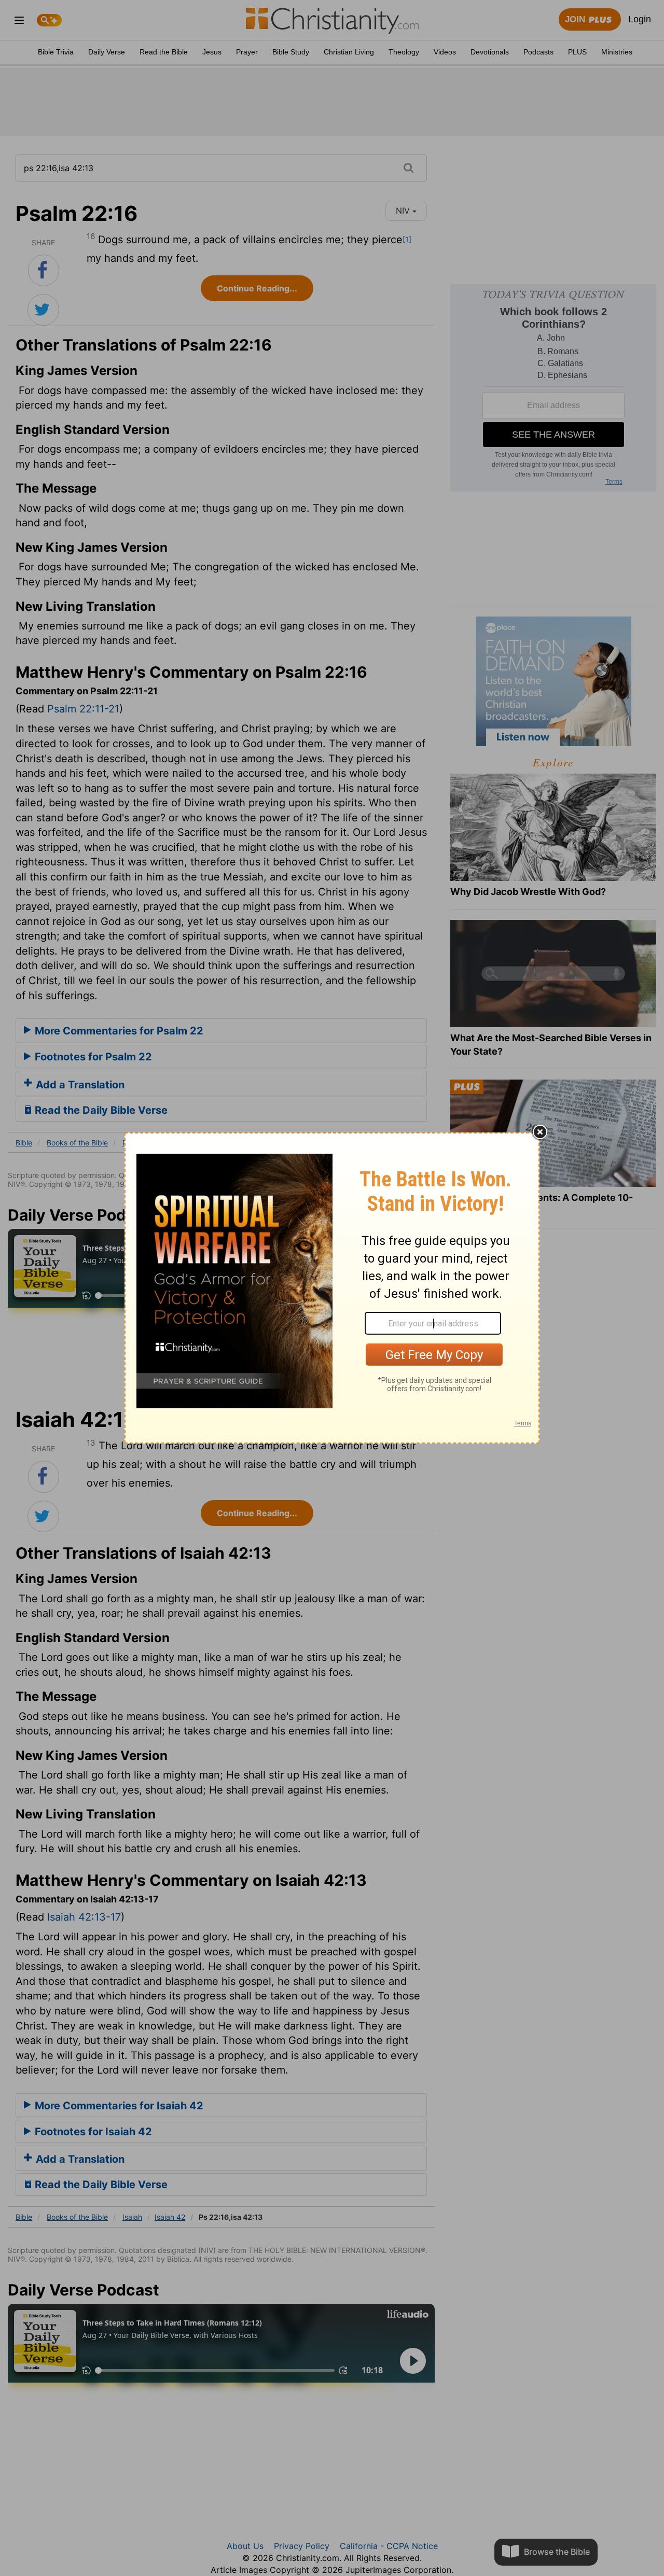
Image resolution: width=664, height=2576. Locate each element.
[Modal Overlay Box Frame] (332, 1288)
